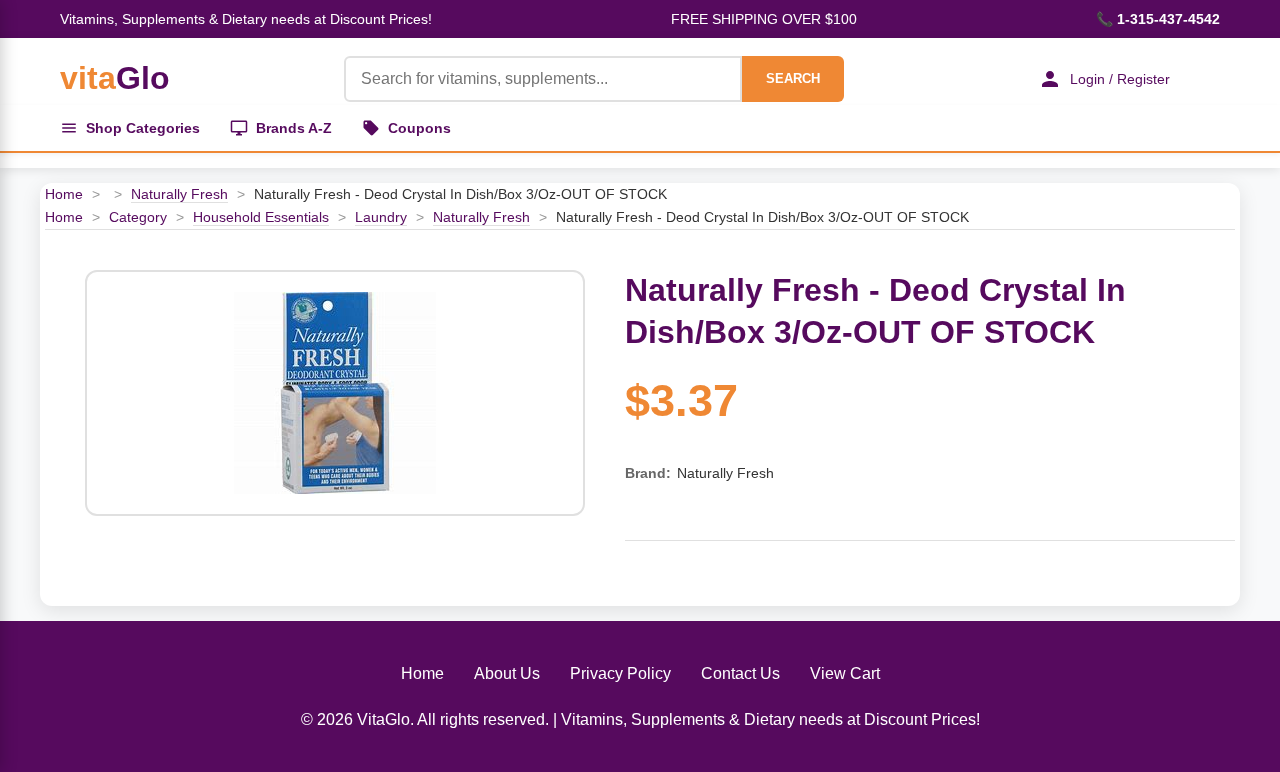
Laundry (381, 217)
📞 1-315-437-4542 (1158, 19)
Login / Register (1120, 79)
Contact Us (740, 673)
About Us (507, 673)
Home (64, 194)
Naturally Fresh (179, 194)
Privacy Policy (620, 673)
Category (138, 217)
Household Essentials (261, 217)
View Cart (845, 673)
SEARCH (793, 78)
